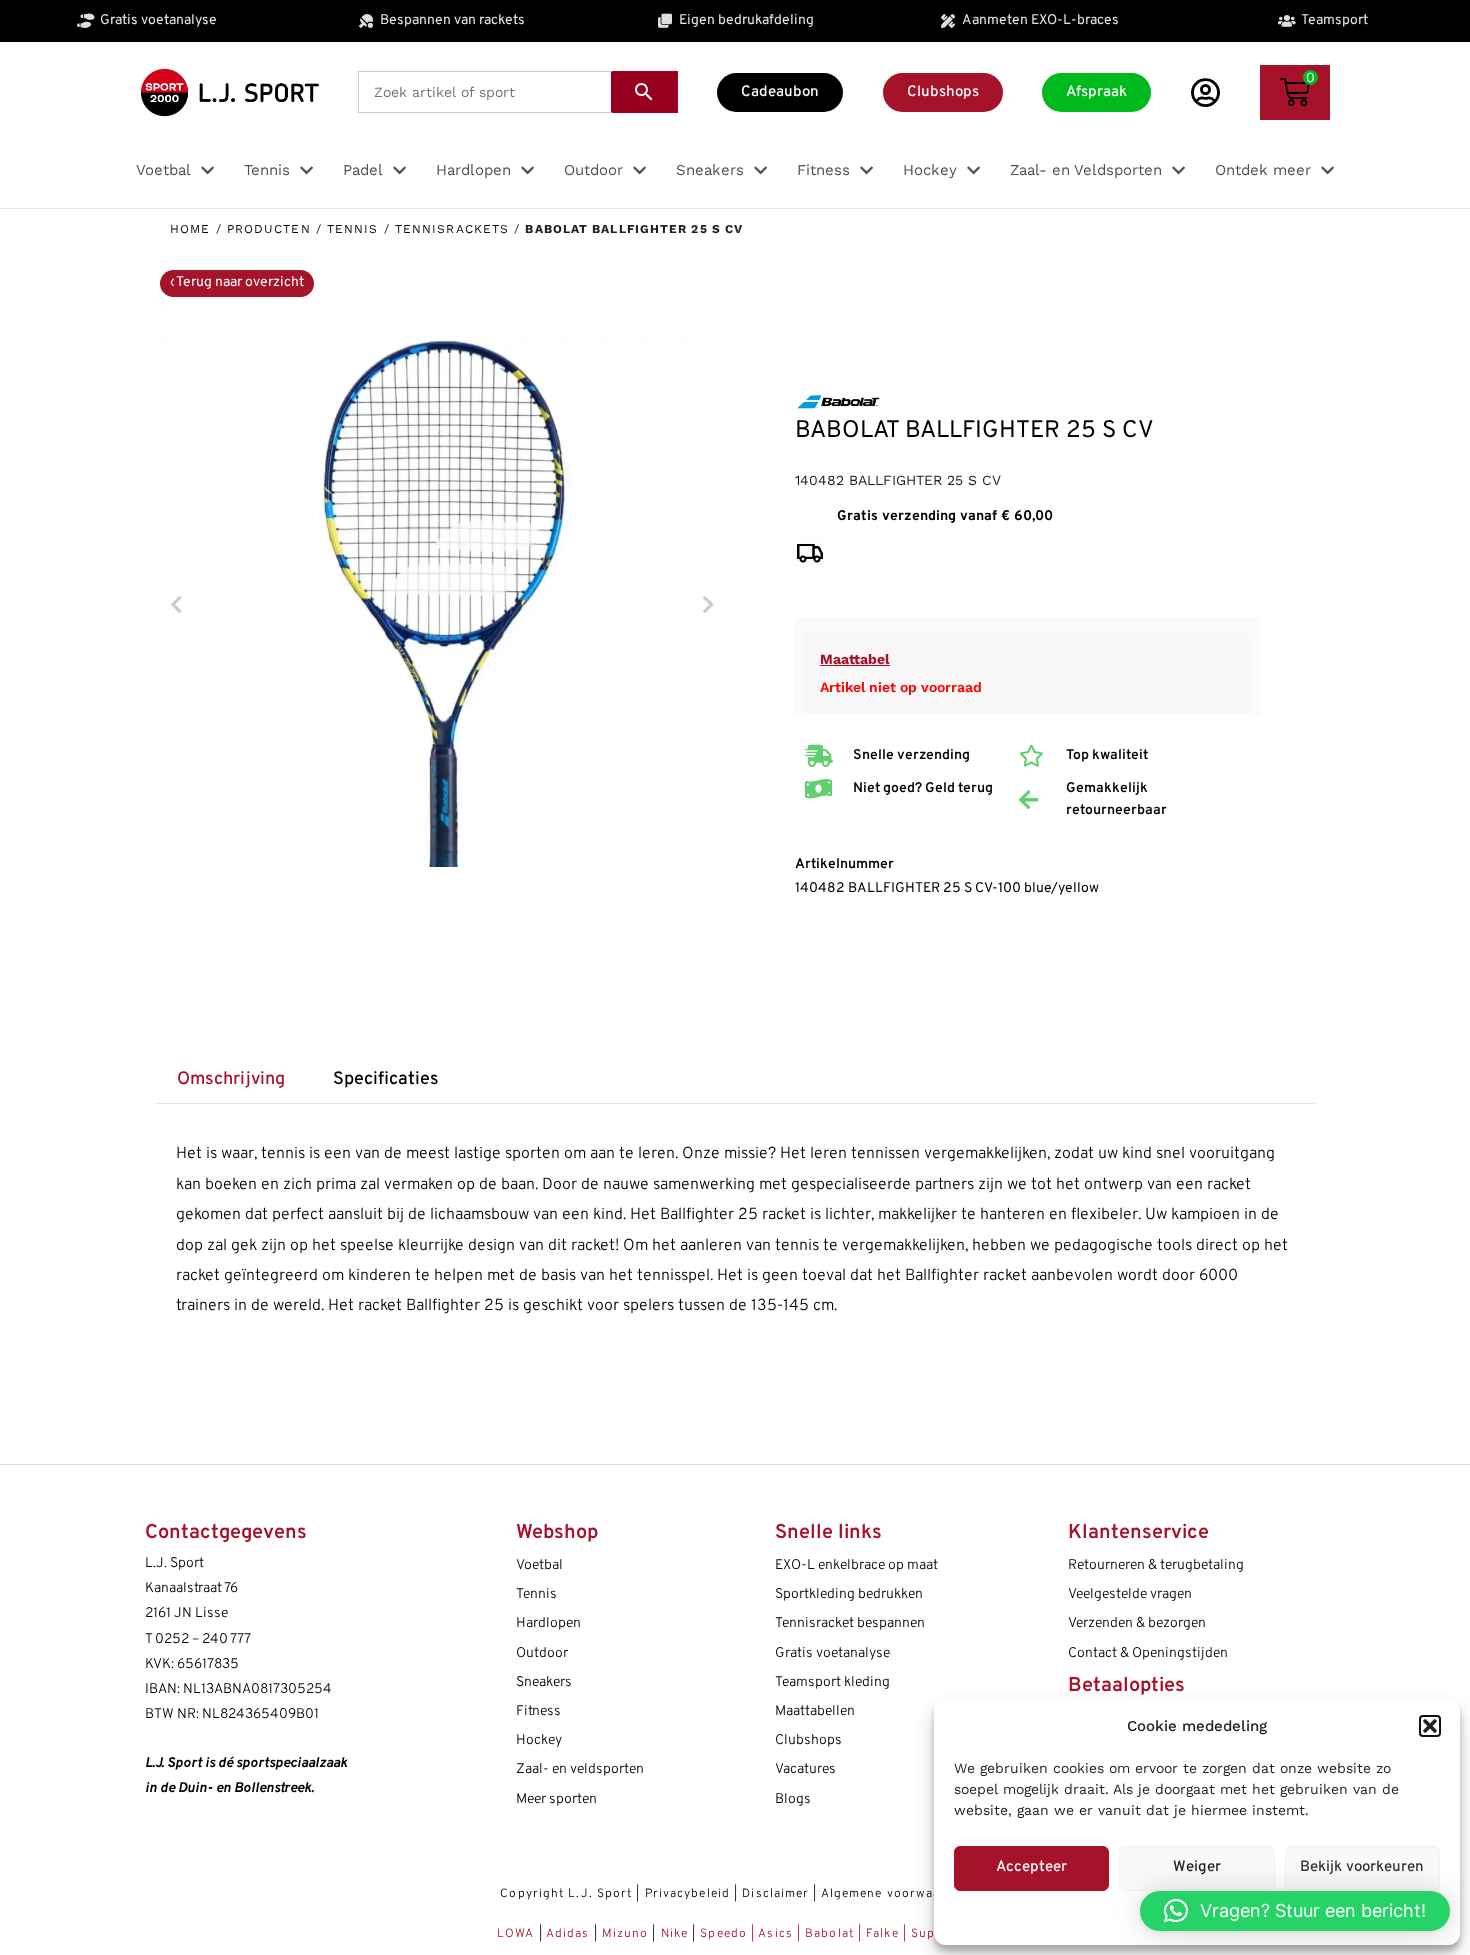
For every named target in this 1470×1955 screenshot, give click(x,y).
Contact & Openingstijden (1148, 1653)
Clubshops (808, 1740)
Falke (882, 1934)
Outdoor (542, 1653)
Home (190, 229)
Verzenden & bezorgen (1137, 1623)
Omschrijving (231, 1079)
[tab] (231, 1080)
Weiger (1197, 1867)
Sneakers (544, 1682)
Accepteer (1031, 1867)
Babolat (829, 1934)
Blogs (793, 1799)
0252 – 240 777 (203, 1639)
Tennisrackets (452, 229)
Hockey (539, 1740)
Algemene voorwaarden (895, 1894)
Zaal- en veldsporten (580, 1769)
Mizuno (627, 1934)
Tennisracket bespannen (850, 1623)
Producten (269, 229)
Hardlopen (548, 1623)
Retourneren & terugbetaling (1156, 1565)
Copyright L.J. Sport (566, 1894)
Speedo (723, 1934)
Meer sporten (556, 1799)
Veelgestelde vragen (1130, 1594)
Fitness (538, 1711)
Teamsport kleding (832, 1682)
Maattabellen (815, 1711)
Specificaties (386, 1079)
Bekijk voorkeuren (1362, 1867)
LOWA (518, 1934)
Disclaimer (775, 1894)
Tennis (353, 229)
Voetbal (539, 1565)
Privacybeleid (687, 1894)
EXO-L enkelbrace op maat (856, 1565)
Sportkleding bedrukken (849, 1594)
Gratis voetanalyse (832, 1653)
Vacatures (805, 1769)
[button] (1430, 1726)
